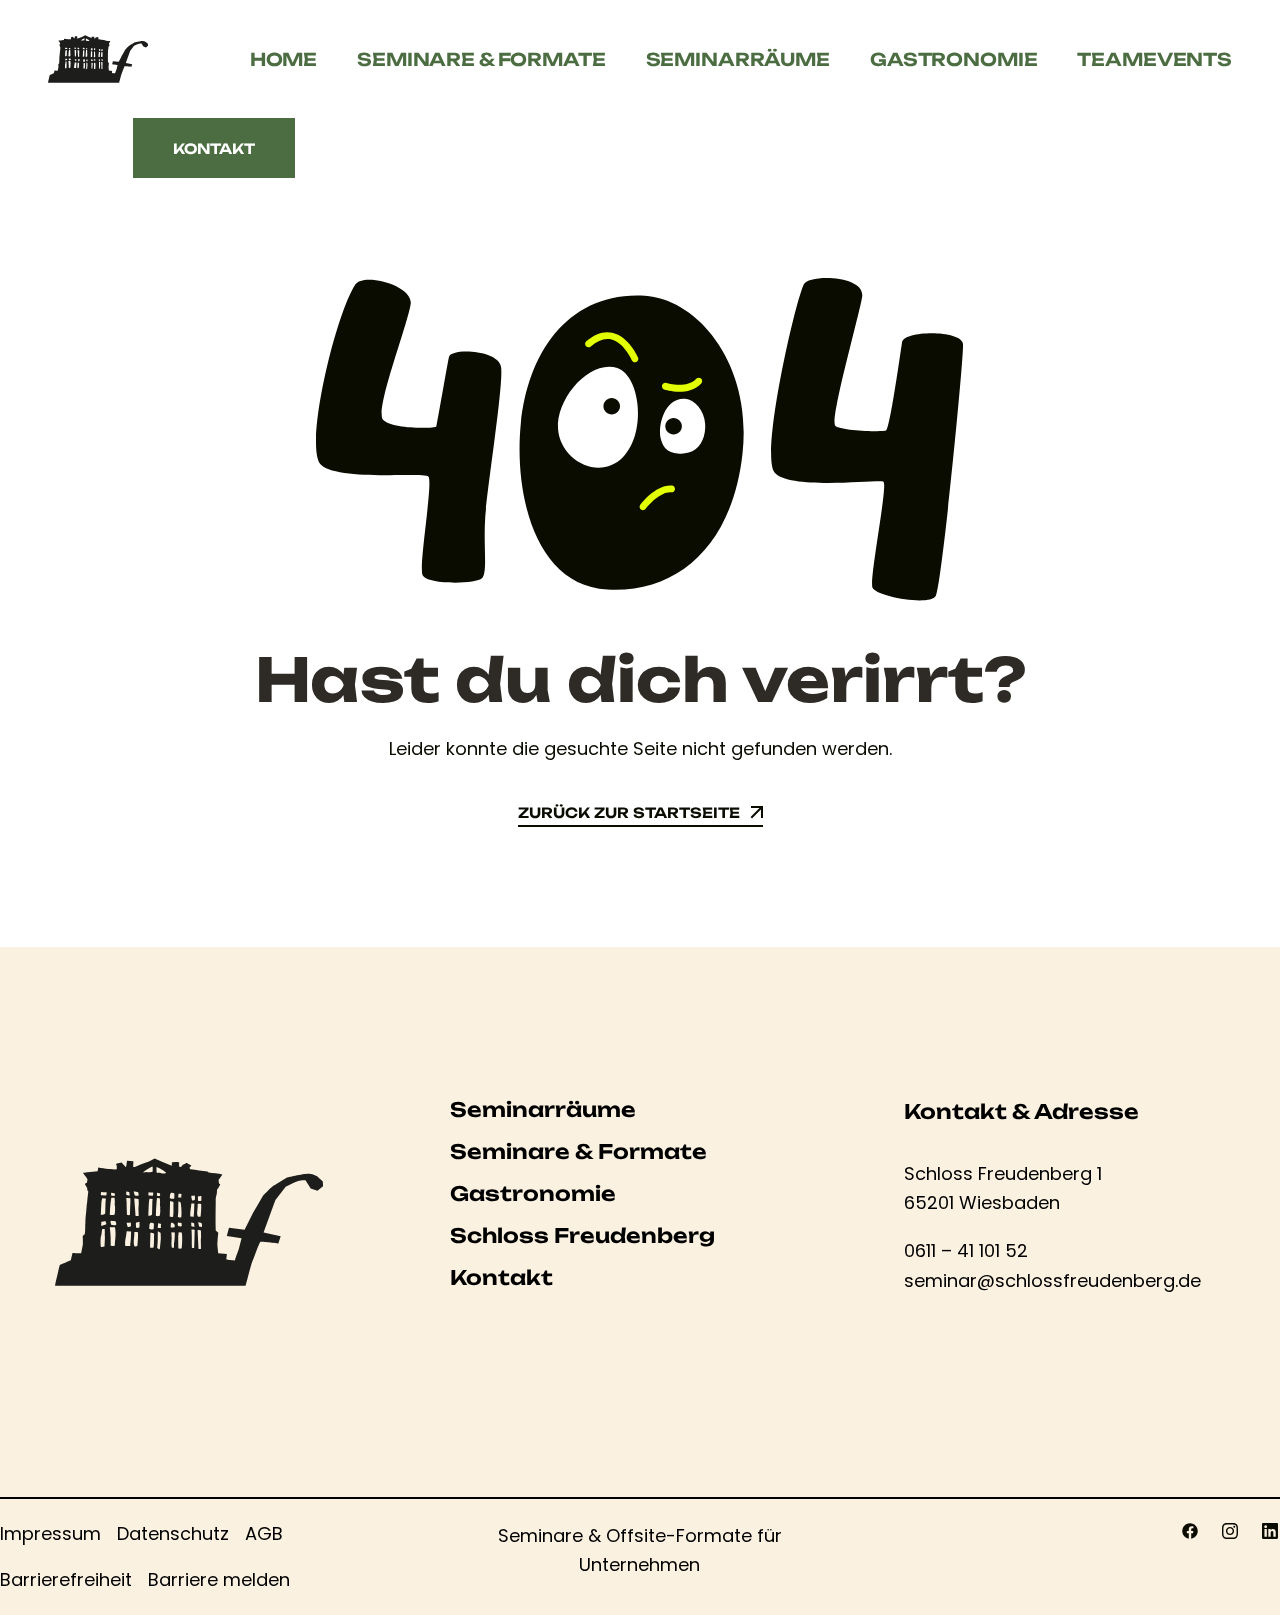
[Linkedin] (1270, 1531)
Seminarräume (738, 59)
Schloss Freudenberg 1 (1003, 1173)
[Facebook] (1190, 1531)
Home (283, 59)
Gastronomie (953, 59)
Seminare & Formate (481, 59)
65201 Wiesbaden (982, 1202)
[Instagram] (1230, 1531)
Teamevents (1154, 59)
